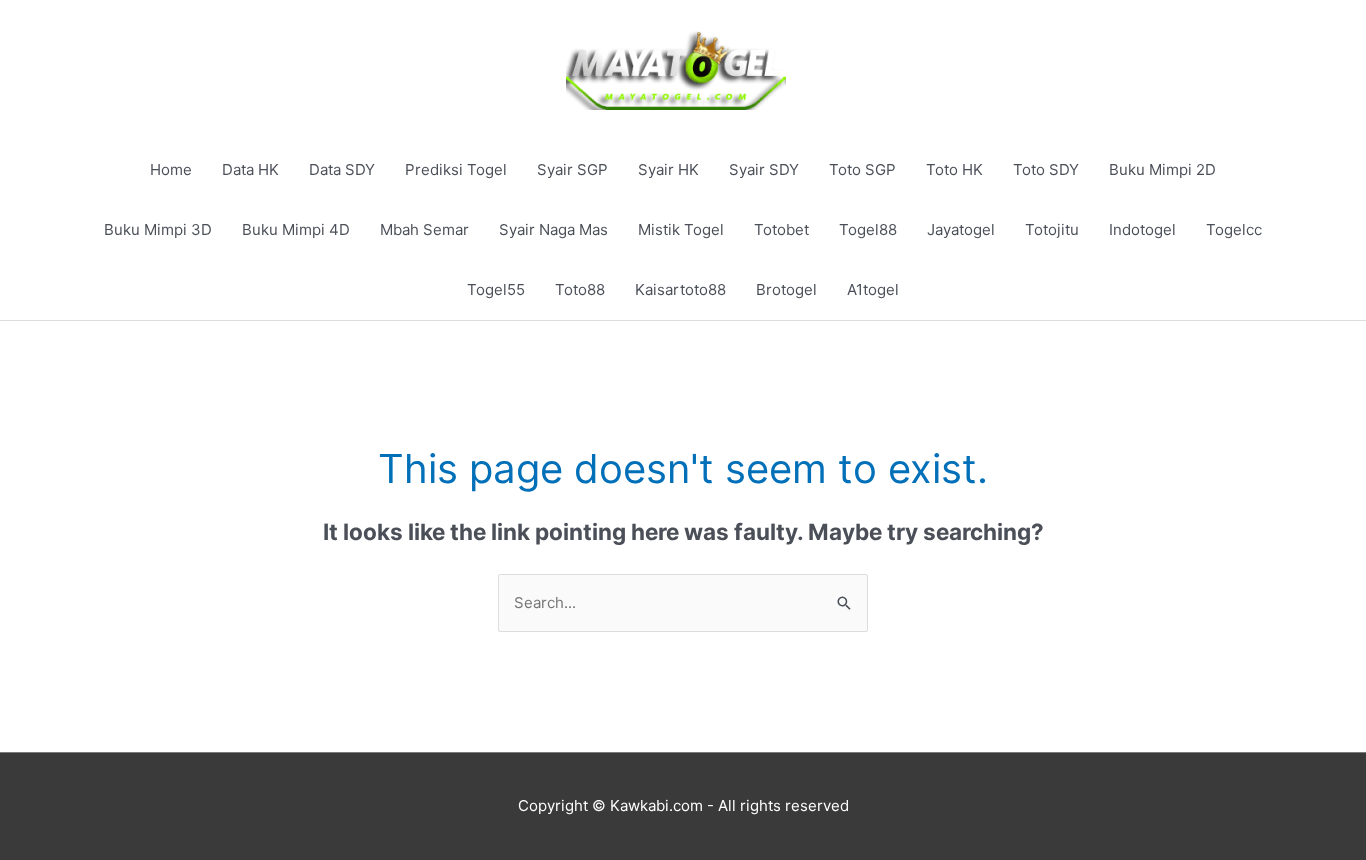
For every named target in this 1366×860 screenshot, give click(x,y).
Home (171, 169)
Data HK (250, 169)
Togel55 (496, 289)
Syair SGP (572, 169)
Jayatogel (961, 229)
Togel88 (868, 229)
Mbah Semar (424, 229)
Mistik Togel (681, 229)
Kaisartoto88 (680, 289)
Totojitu (1052, 229)
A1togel (873, 289)
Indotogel (1142, 229)
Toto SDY (1046, 169)
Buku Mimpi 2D (1162, 169)
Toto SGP (862, 169)
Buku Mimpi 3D (158, 229)
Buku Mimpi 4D (296, 229)
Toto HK (954, 169)
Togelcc (1234, 229)
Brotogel (786, 289)
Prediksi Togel (456, 169)
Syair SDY (764, 169)
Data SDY (342, 169)
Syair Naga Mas (553, 229)
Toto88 (580, 289)
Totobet (781, 229)
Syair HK (668, 169)
